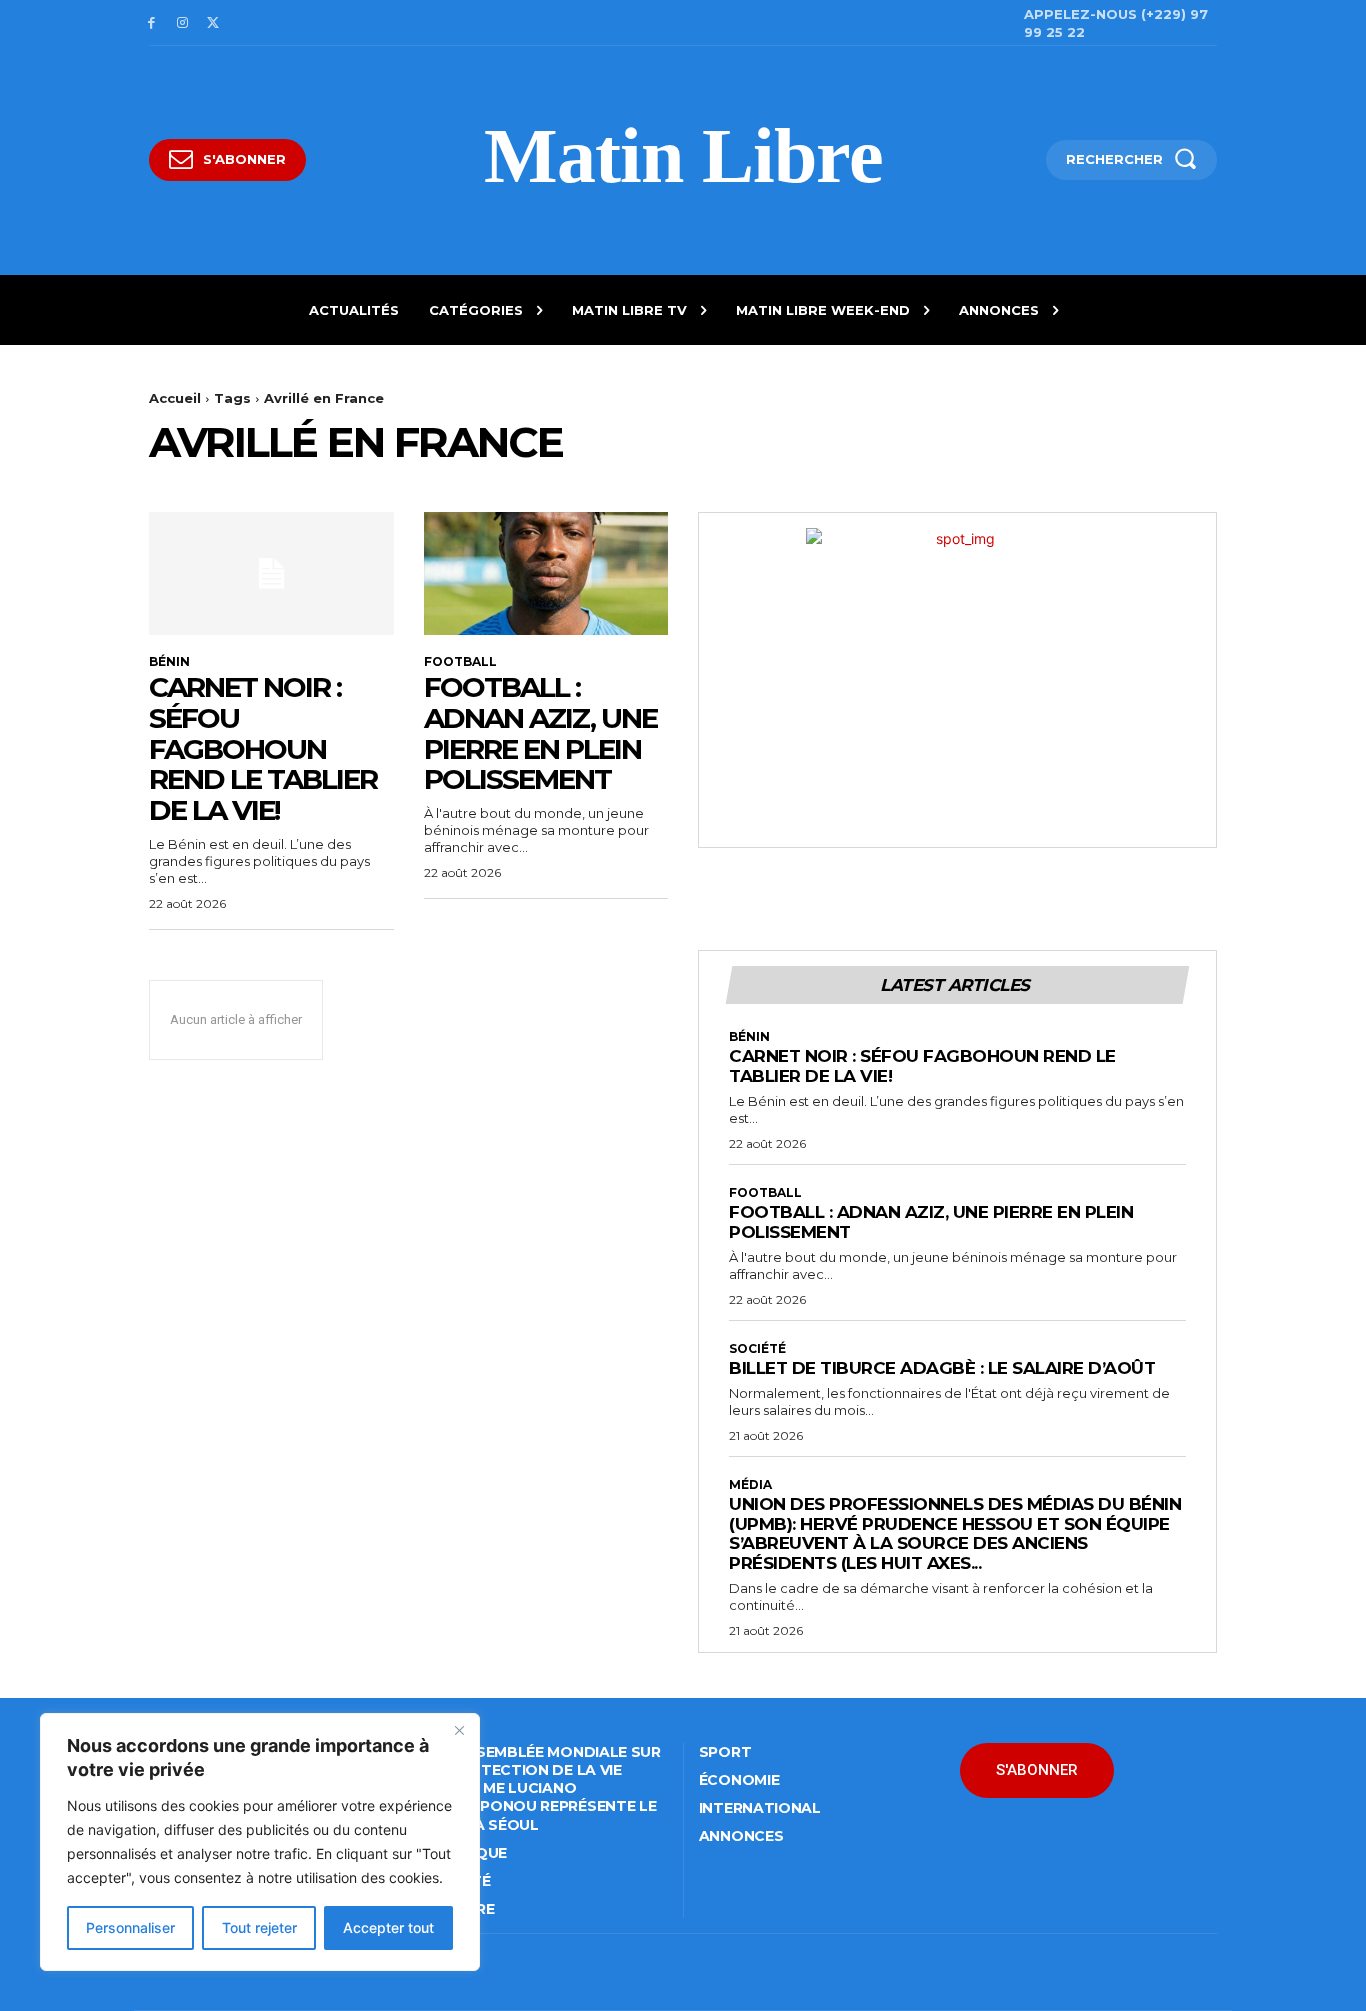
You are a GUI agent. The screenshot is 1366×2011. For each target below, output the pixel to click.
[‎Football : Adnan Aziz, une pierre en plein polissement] (546, 573)
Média (750, 1485)
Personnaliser (130, 1927)
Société (757, 1349)
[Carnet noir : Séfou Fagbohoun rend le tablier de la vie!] (271, 573)
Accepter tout (388, 1927)
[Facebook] (151, 23)
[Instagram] (182, 23)
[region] (260, 1842)
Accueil (175, 398)
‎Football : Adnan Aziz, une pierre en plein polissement (540, 733)
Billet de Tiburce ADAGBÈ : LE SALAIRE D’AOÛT (942, 1368)
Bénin (169, 662)
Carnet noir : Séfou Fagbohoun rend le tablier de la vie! (263, 748)
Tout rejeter (259, 1927)
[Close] (459, 1730)
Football (460, 662)
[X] (213, 23)
